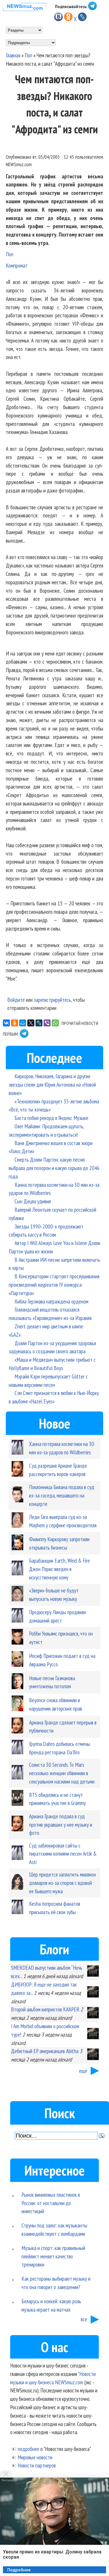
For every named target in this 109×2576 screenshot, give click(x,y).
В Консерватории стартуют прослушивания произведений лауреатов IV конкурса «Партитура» (54, 1285)
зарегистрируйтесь (52, 1000)
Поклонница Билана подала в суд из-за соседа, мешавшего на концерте (62, 1495)
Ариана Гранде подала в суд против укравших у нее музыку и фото (61, 1825)
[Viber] (47, 1023)
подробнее (28, 2449)
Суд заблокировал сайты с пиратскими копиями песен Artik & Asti (63, 1854)
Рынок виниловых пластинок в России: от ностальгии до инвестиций (51, 2203)
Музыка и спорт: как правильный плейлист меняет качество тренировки (53, 2256)
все (84, 2319)
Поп (28, 55)
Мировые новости (35, 2457)
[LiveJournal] (39, 1023)
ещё (83, 2071)
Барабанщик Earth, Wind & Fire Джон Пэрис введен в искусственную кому (59, 1569)
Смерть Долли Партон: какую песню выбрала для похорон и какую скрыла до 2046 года (54, 1168)
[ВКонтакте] (6, 1023)
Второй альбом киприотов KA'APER (45, 2009)
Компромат (17, 265)
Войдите (16, 1000)
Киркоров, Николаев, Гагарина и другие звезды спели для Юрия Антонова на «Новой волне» (52, 1084)
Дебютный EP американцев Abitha (45, 2051)
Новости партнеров (37, 2465)
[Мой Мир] (23, 1023)
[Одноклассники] (15, 1023)
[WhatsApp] (55, 1023)
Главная (13, 55)
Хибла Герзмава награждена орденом (51, 1301)
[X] (31, 1023)
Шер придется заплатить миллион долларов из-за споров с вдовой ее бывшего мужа (62, 1883)
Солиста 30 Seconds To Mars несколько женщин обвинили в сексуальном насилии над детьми (62, 1773)
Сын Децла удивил (33, 1201)
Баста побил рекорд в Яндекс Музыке (51, 1118)
